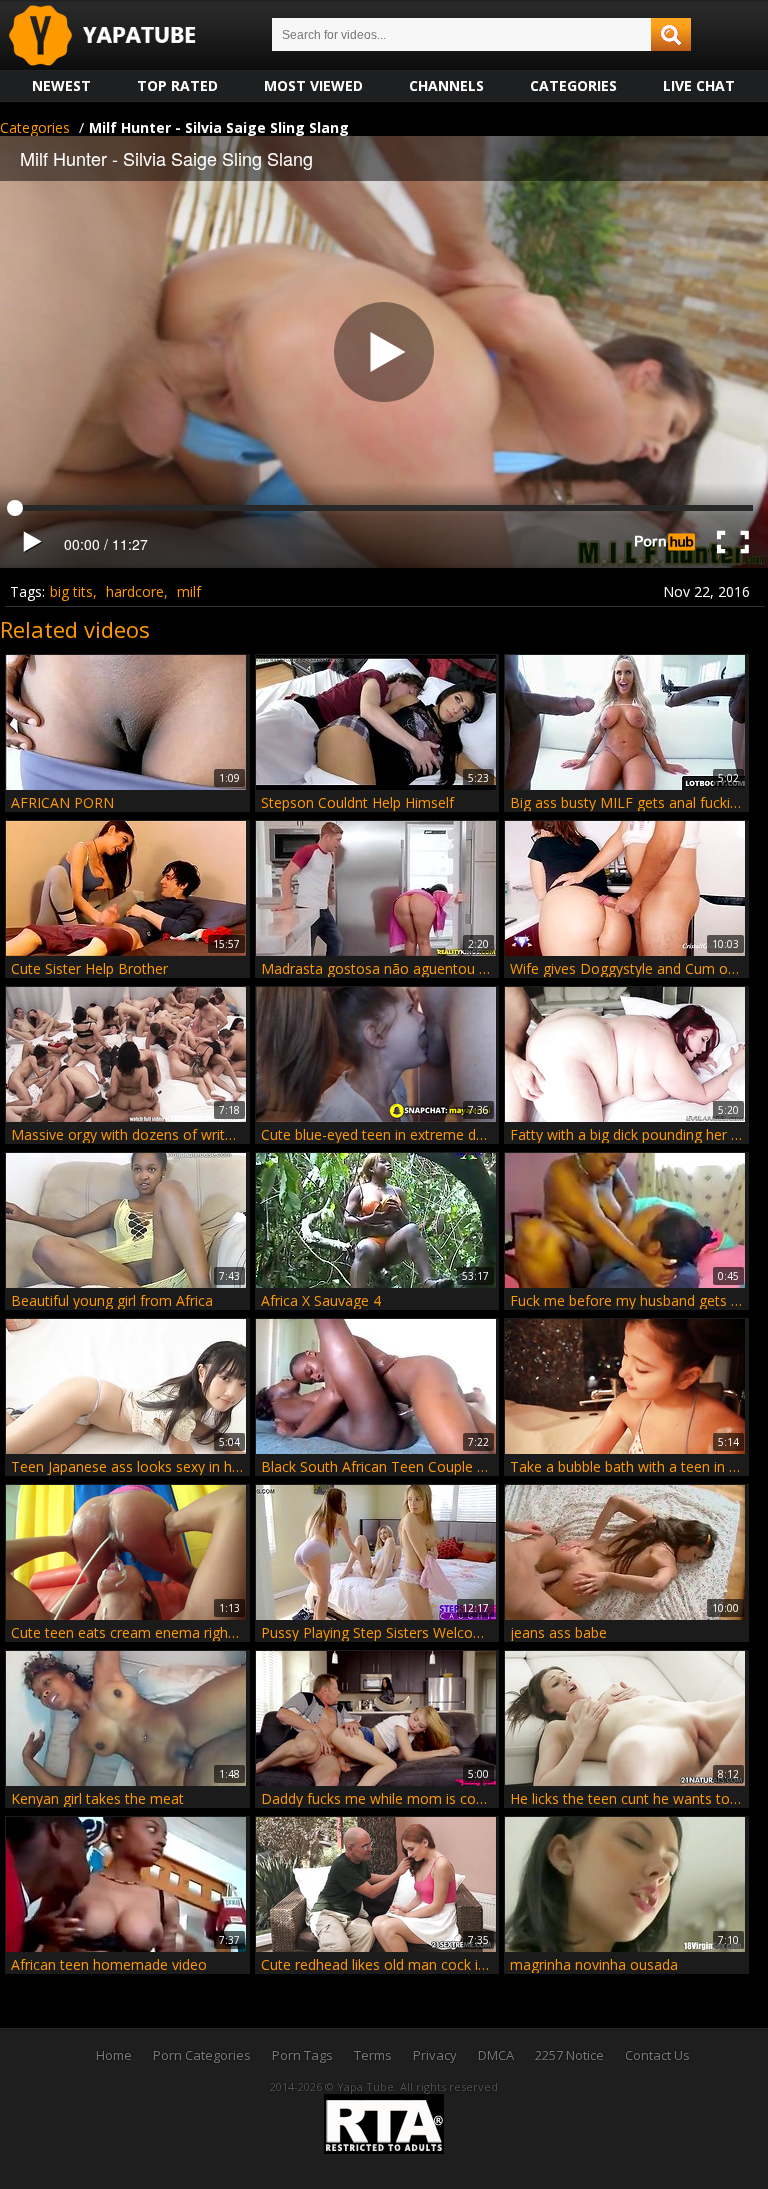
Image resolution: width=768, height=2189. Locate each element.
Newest (61, 85)
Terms (373, 2055)
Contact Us (657, 2055)
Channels (446, 85)
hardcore (135, 591)
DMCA (496, 2055)
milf (189, 591)
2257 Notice (569, 2055)
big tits (71, 591)
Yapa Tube (118, 36)
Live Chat (699, 85)
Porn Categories (202, 2055)
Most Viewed (313, 85)
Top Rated (177, 85)
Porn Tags (302, 2055)
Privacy (435, 2055)
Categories (573, 85)
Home (114, 2055)
